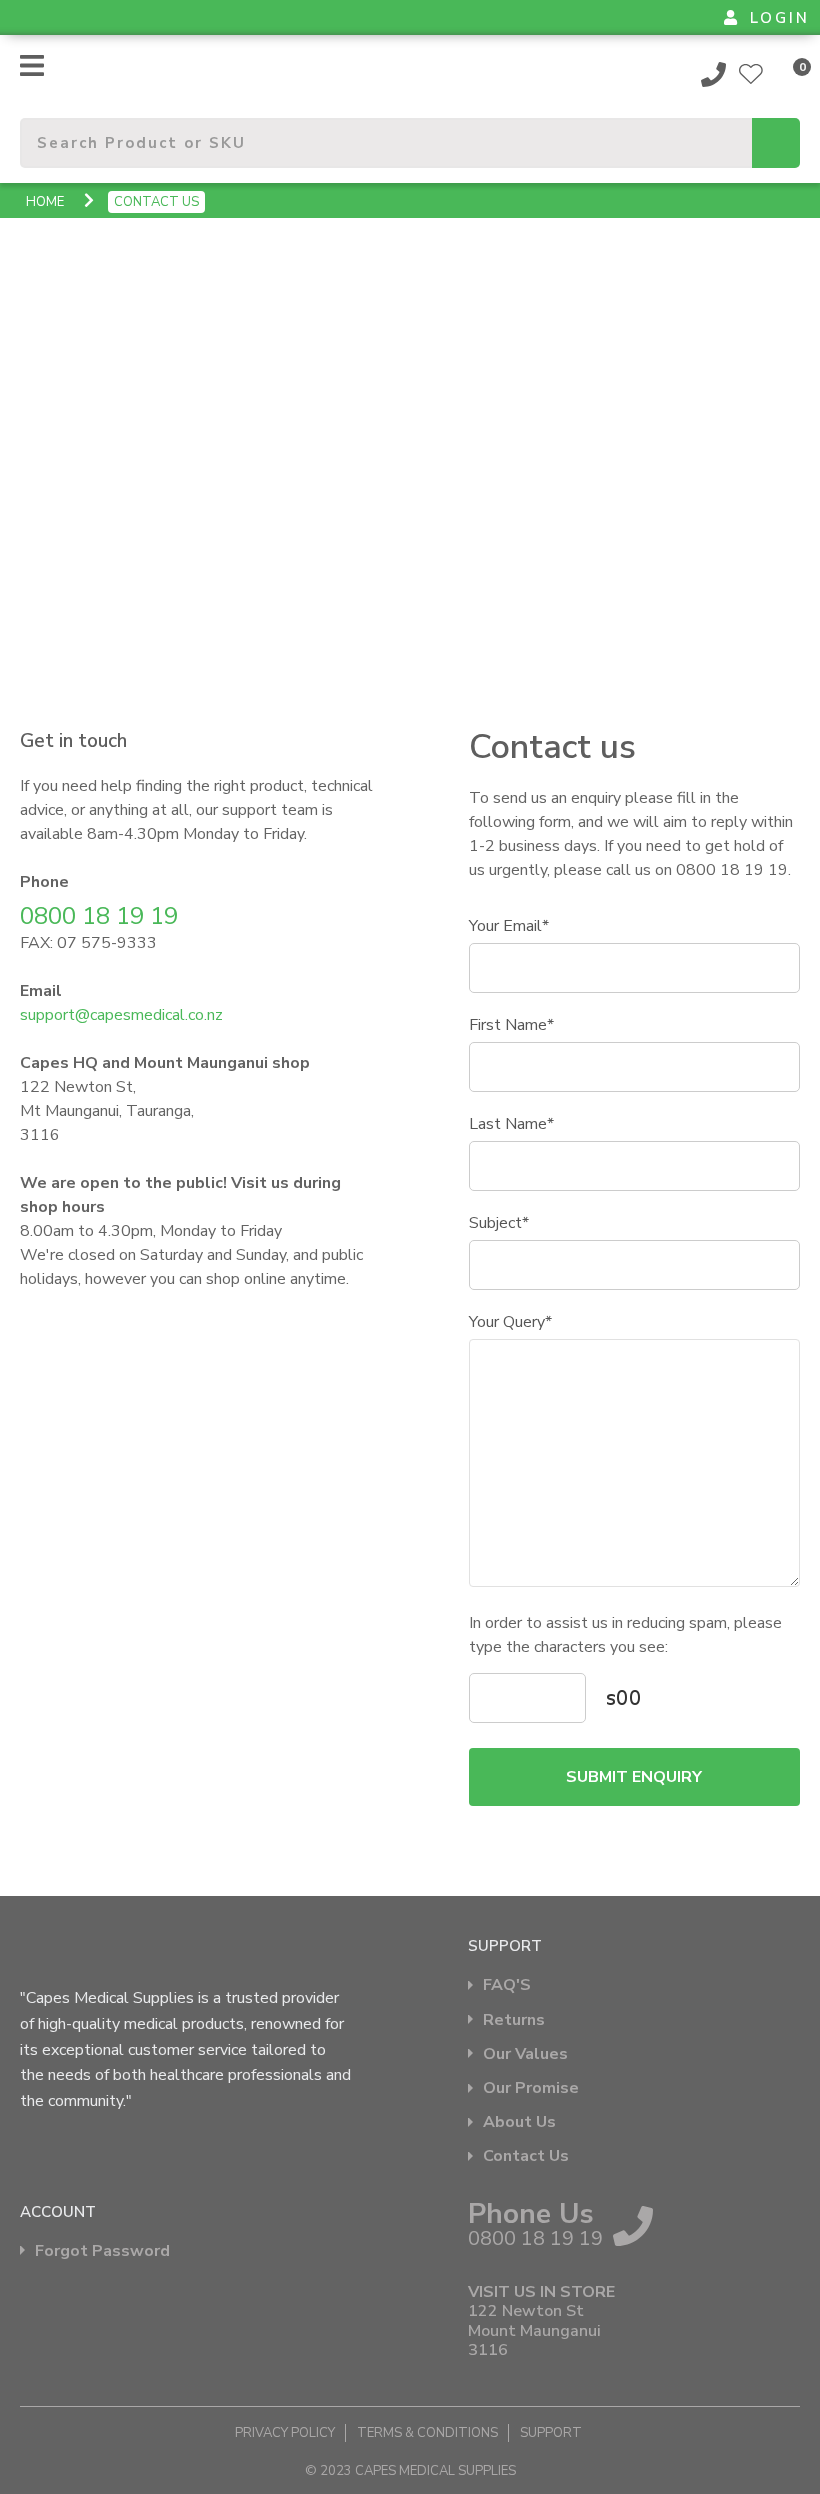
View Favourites (751, 74)
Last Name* (511, 1124)
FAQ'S (507, 1985)
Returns (514, 2020)
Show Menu (32, 65)
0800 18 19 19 (714, 74)
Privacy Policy (285, 2433)
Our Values (525, 2054)
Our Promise (531, 2088)
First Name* (511, 1025)
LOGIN (780, 18)
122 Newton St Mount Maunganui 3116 (534, 2331)
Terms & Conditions (427, 2433)
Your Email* (509, 926)
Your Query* (510, 1322)
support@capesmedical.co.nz (121, 1015)
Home (45, 202)
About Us (519, 2122)
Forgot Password (102, 2251)
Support (551, 2433)
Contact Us (526, 2156)
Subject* (499, 1223)
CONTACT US (156, 202)
